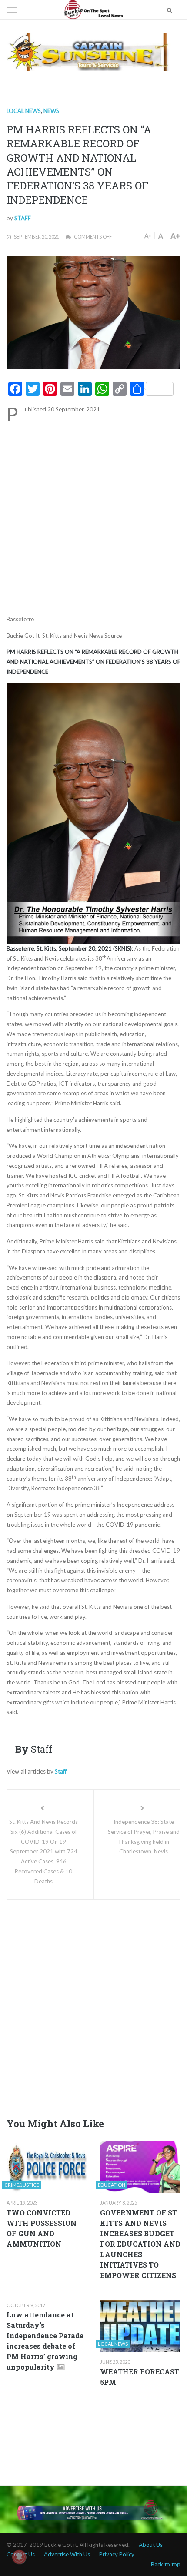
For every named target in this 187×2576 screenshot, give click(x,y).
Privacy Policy (117, 2554)
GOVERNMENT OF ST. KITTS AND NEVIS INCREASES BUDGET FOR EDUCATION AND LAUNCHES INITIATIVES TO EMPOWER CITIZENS (140, 2244)
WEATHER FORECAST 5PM (140, 2377)
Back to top (166, 2564)
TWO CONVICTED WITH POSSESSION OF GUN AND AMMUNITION (42, 2228)
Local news (24, 111)
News (51, 111)
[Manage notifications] (19, 2557)
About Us (151, 2545)
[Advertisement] (93, 517)
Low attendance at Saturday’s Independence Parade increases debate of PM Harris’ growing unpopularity (45, 2341)
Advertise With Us (67, 2554)
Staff (23, 218)
